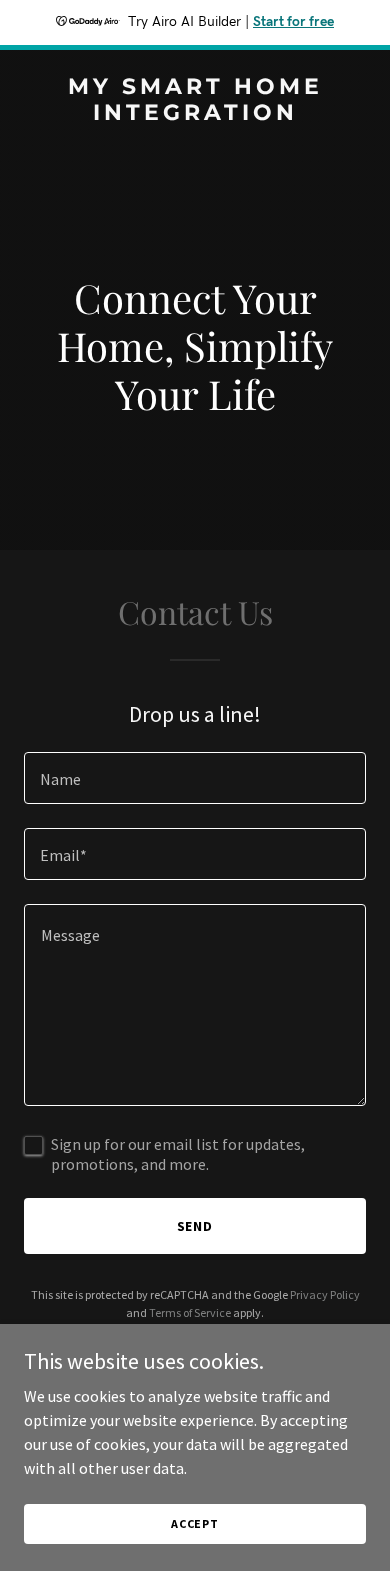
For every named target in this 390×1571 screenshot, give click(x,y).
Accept (195, 1523)
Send (195, 1226)
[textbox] (195, 778)
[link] (195, 114)
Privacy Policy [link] (325, 1294)
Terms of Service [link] (190, 1312)
